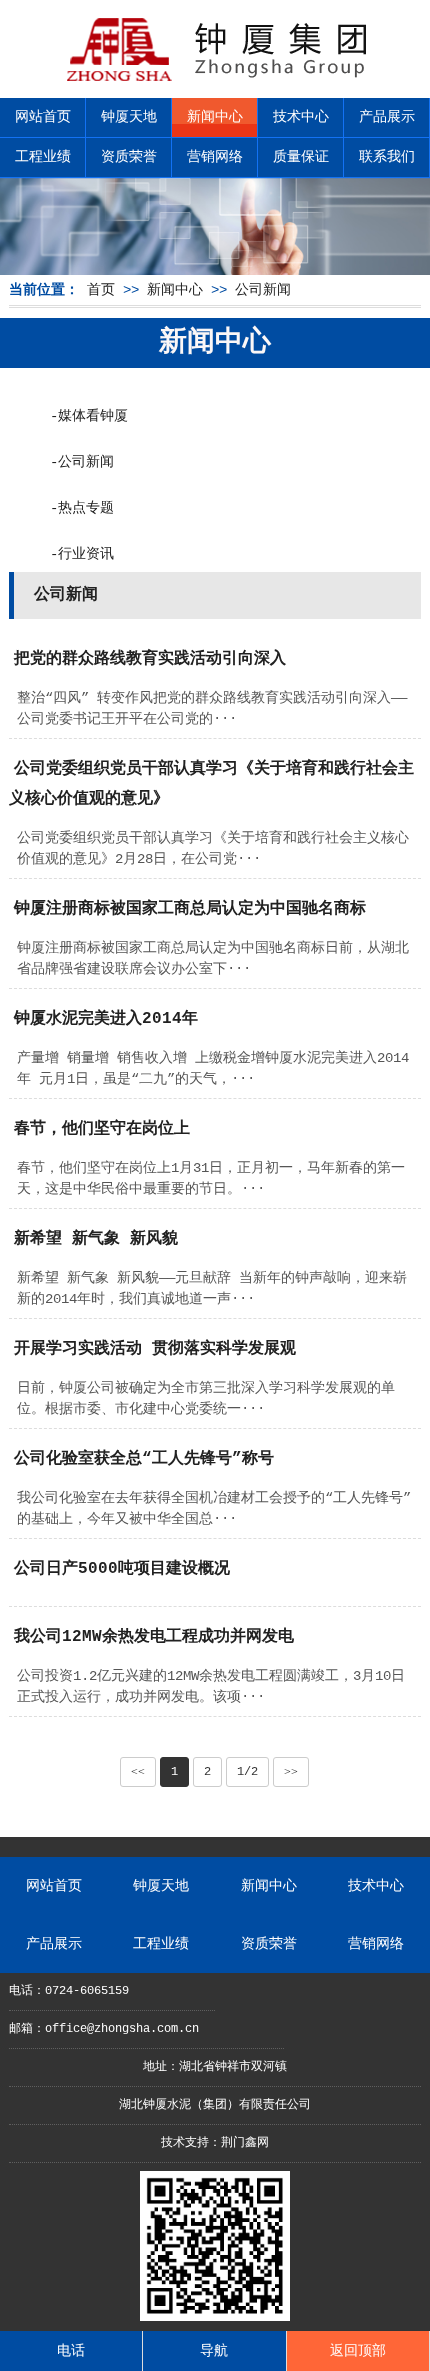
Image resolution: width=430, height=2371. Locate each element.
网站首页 (43, 117)
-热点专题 (82, 508)
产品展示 (387, 117)
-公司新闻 (82, 462)
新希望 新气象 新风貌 (96, 1239)
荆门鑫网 (245, 2143)
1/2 (247, 1772)
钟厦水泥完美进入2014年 (106, 1019)
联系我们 (387, 157)
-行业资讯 (82, 554)
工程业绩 (43, 157)
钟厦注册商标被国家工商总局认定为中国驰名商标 (190, 909)
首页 (101, 290)
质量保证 (301, 157)
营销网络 (215, 157)
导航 (214, 2351)
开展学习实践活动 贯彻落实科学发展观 (155, 1349)
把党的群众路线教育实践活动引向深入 (150, 659)
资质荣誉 (129, 157)
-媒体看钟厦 (89, 416)
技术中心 (301, 117)
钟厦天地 (129, 117)
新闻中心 (215, 117)
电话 (71, 2351)
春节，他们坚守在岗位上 (102, 1129)
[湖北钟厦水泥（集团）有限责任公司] (215, 80)
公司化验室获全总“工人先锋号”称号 (144, 1459)
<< (138, 1772)
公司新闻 (263, 290)
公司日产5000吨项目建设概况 (122, 1569)
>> (291, 1772)
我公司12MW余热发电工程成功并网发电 (154, 1637)
